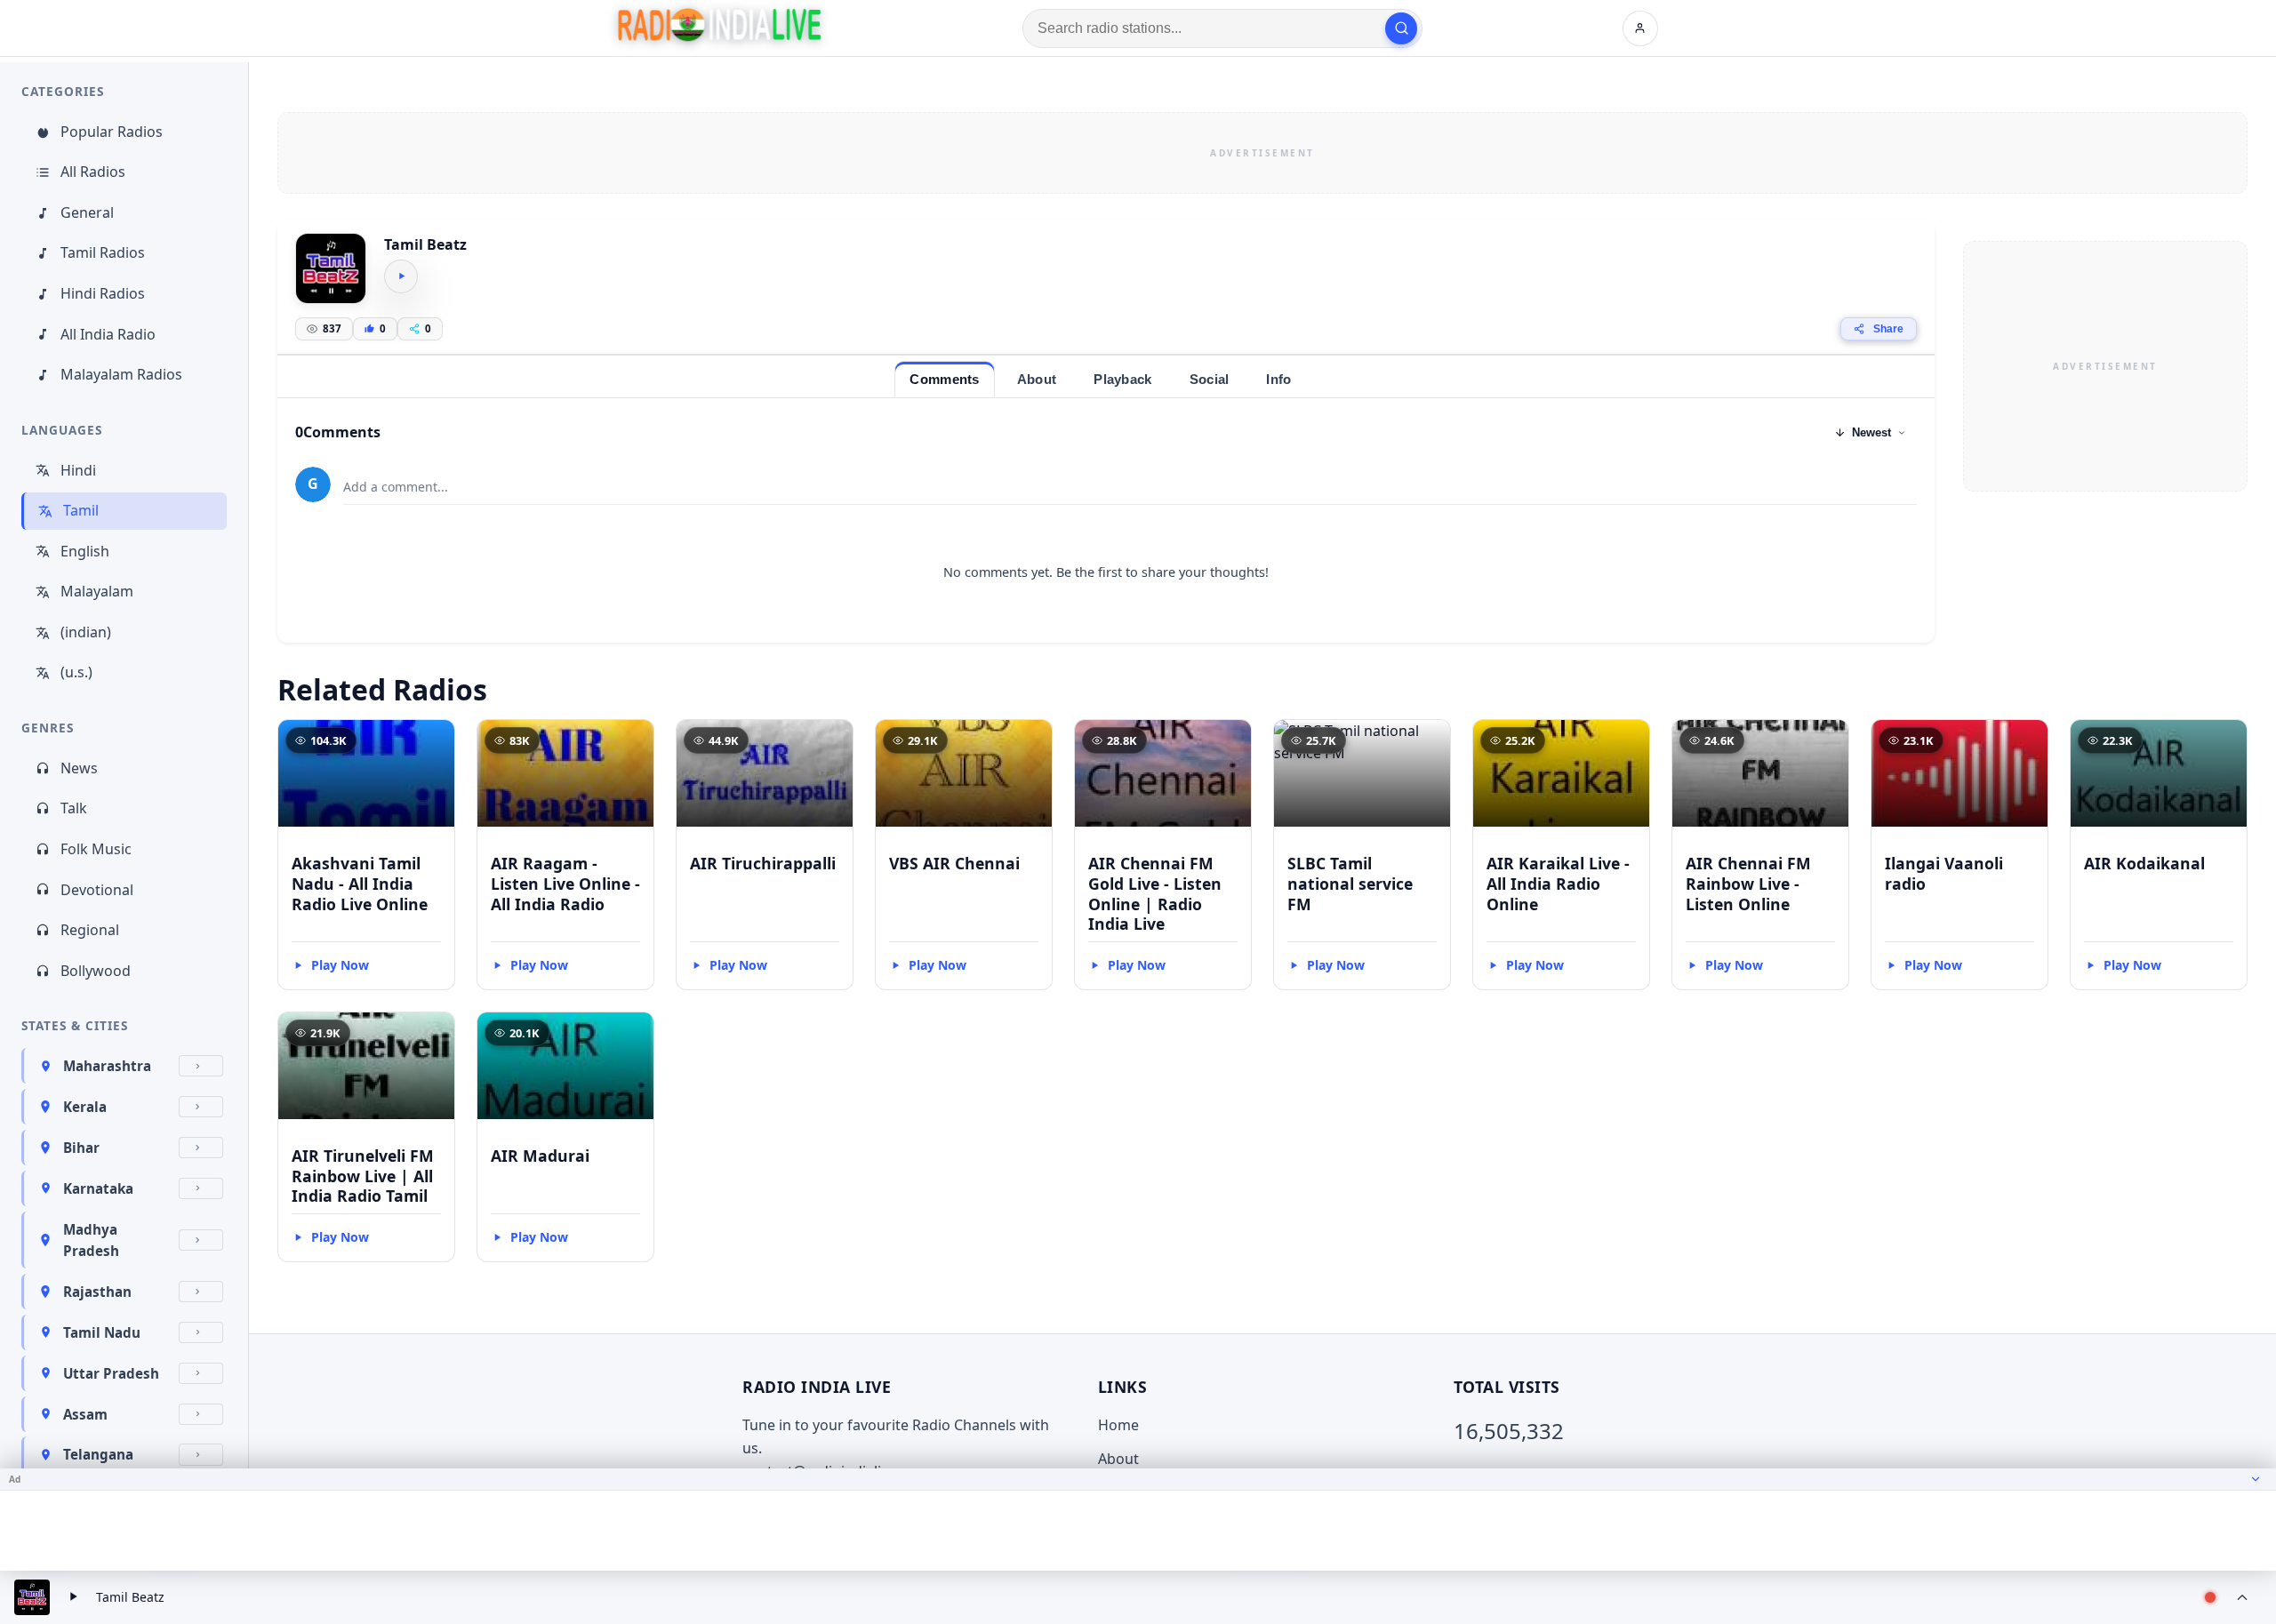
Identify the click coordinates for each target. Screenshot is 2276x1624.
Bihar (81, 1148)
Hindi (78, 470)
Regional (90, 930)
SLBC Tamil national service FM (1350, 884)
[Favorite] (433, 741)
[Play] (401, 276)
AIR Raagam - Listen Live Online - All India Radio (565, 884)
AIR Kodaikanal (2144, 863)
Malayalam (97, 591)
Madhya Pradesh (91, 1240)
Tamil (81, 510)
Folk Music (96, 849)
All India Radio (108, 334)
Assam (85, 1414)
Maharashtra (107, 1066)
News (79, 768)
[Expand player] (2242, 1597)
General (87, 212)
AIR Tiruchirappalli (763, 863)
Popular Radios (112, 132)
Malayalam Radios (121, 374)
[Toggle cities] (201, 1066)
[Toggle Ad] (2256, 1479)
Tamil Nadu (102, 1332)
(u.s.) (76, 672)
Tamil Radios (103, 252)
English (85, 551)
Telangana (98, 1454)
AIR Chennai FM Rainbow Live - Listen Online (1748, 884)
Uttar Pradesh (111, 1373)
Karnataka (98, 1188)
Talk (74, 808)
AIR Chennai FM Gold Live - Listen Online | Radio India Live (1155, 894)
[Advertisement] (1262, 153)
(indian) (86, 632)
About (1118, 1459)
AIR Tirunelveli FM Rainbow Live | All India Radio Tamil (363, 1176)
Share (1888, 329)
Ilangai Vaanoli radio (1944, 873)
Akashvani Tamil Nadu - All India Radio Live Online (360, 884)
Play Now (340, 965)
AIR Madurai (540, 1156)
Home (1118, 1425)
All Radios (93, 172)
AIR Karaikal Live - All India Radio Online (1558, 884)
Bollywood (96, 971)
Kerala (85, 1107)
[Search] (1401, 28)
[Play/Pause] (73, 1597)
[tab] (944, 379)
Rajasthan (97, 1292)
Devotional (97, 890)
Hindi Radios (103, 293)
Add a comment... (396, 487)
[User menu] (1640, 28)
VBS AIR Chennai (954, 863)
